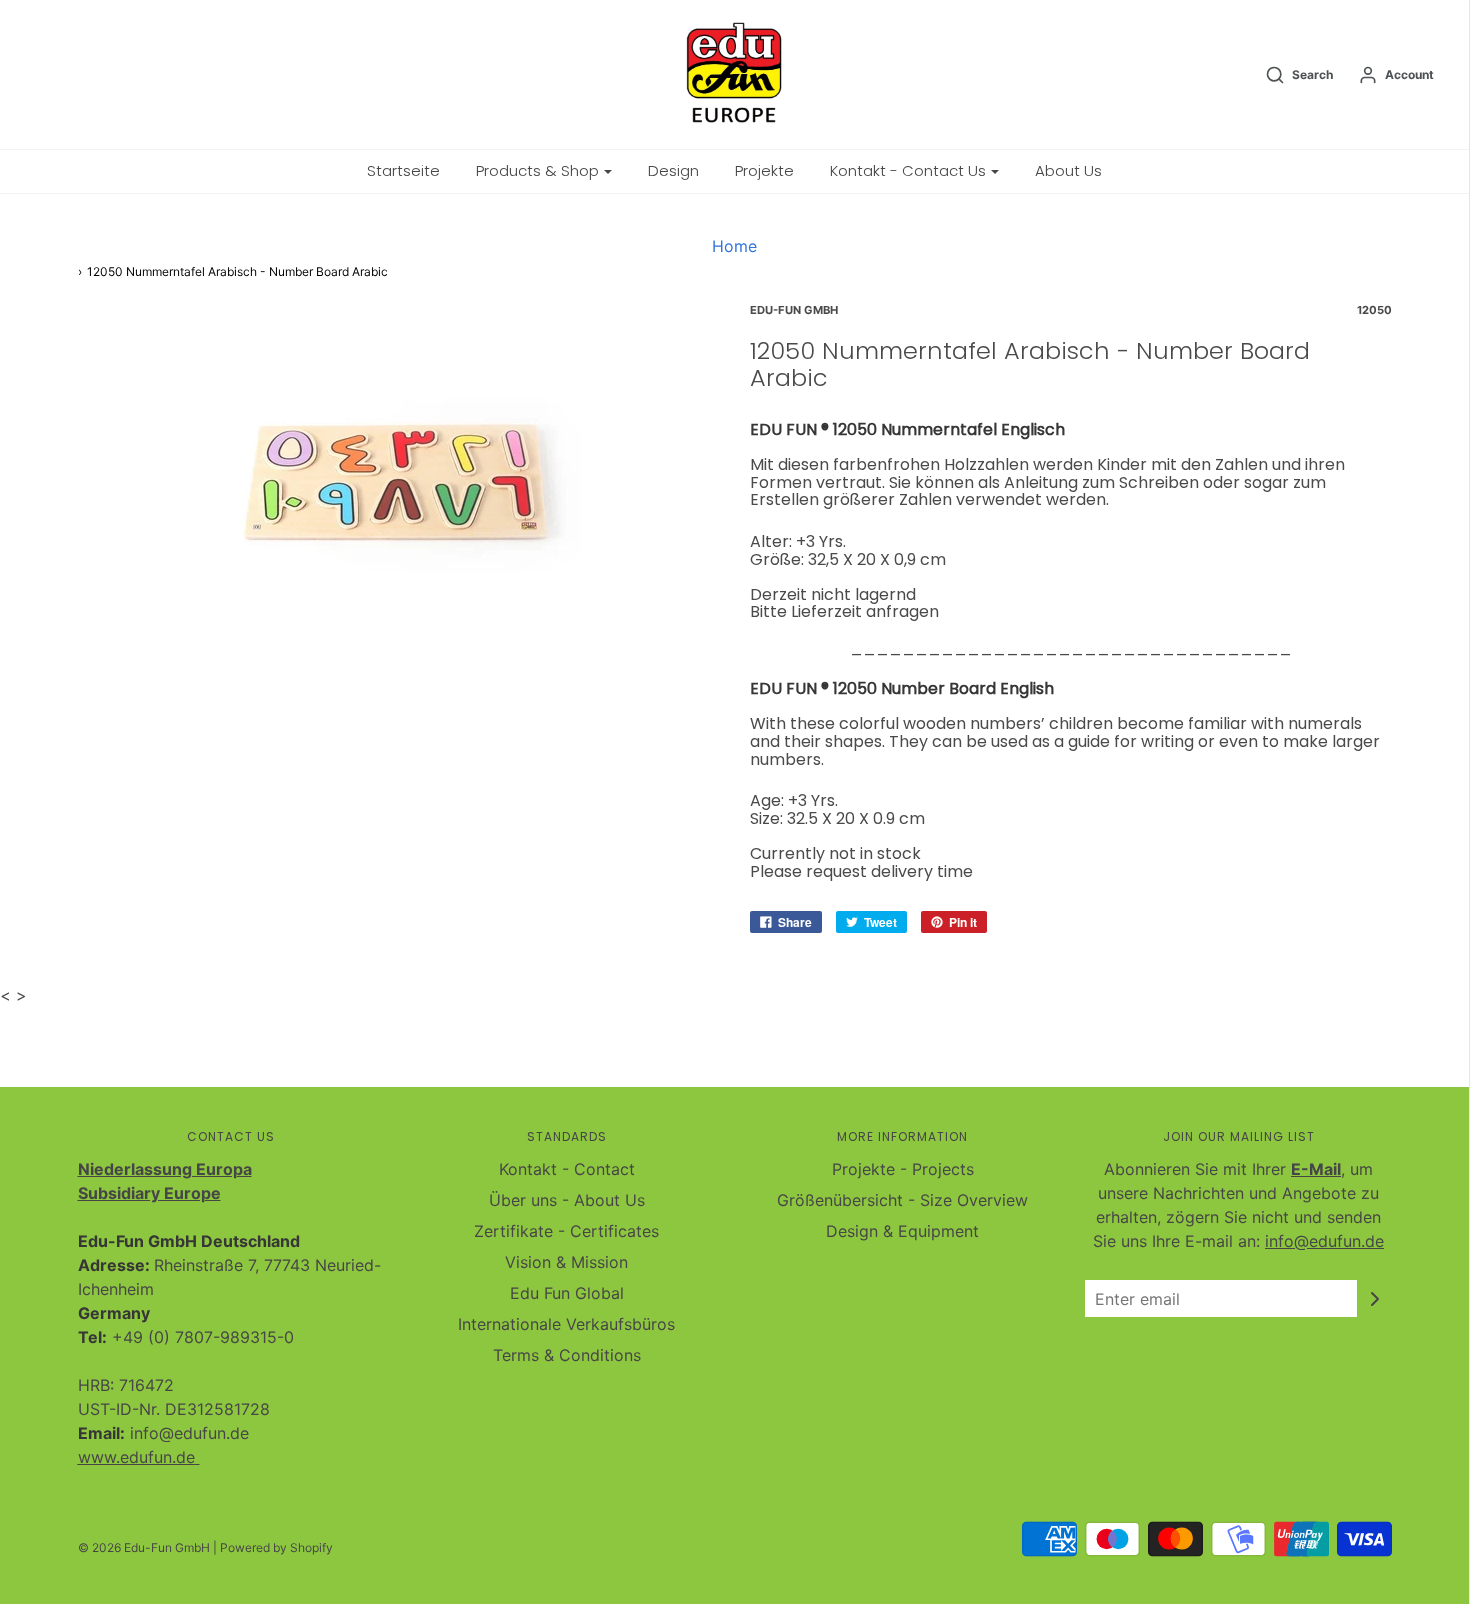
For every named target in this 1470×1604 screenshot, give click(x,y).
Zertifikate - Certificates (566, 1231)
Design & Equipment (902, 1231)
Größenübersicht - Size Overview (902, 1200)
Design (673, 170)
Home (734, 246)
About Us (1068, 170)
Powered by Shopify (276, 1547)
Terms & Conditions (567, 1355)
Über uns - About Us (567, 1200)
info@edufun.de (1324, 1241)
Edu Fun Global (567, 1293)
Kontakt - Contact (567, 1169)
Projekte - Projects (903, 1169)
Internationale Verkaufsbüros (566, 1324)
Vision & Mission (566, 1262)
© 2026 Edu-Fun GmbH (144, 1547)
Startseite (403, 170)
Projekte (764, 170)
